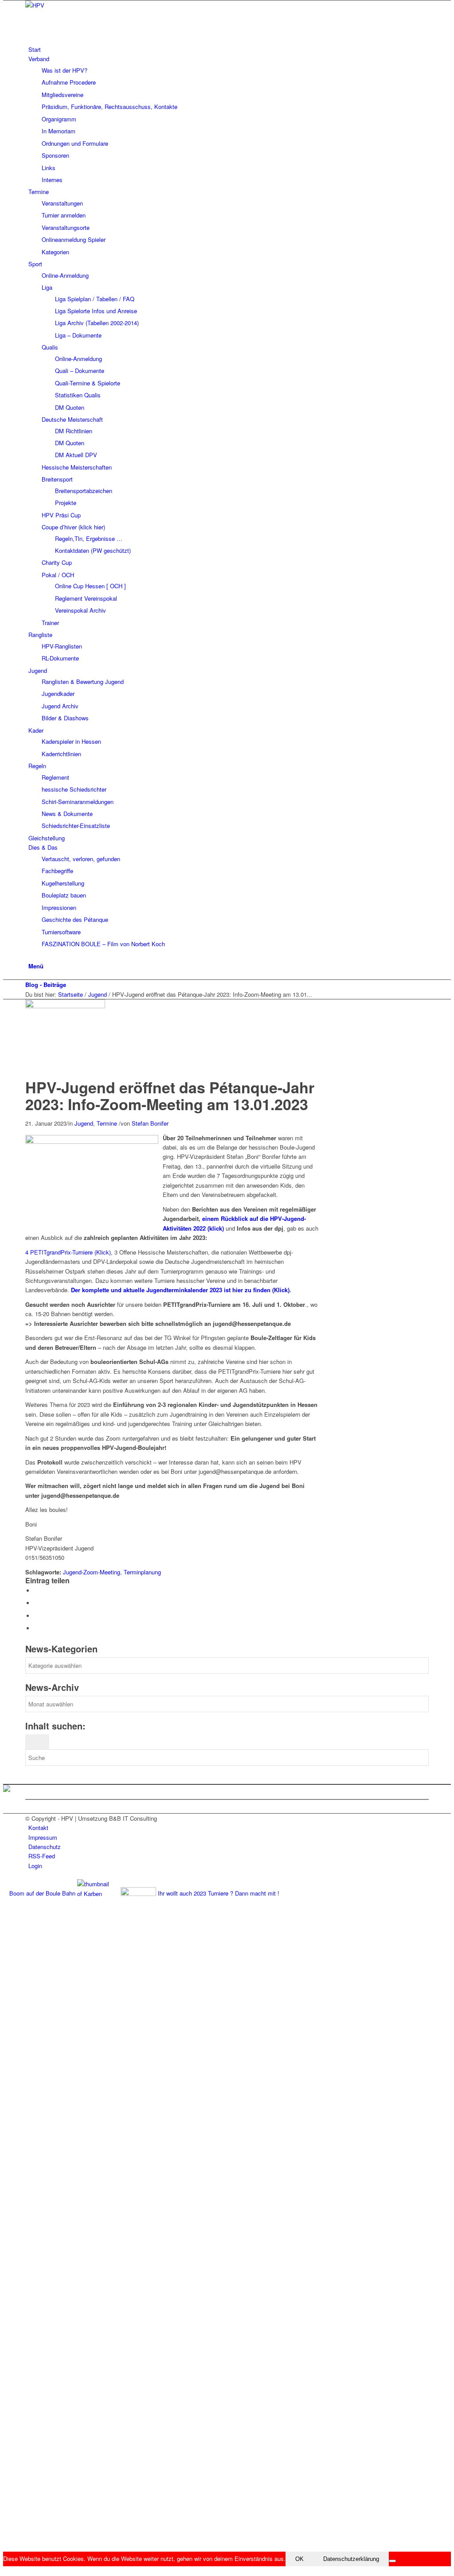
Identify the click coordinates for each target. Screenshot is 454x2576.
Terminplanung (142, 1572)
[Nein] (392, 2561)
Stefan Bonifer (150, 1123)
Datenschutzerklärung (351, 2559)
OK (299, 2559)
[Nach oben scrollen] (5, 2571)
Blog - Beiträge (46, 985)
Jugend (98, 994)
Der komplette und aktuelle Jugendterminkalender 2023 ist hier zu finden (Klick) (180, 1290)
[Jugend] (67, 1006)
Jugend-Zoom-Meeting (92, 1572)
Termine (107, 1123)
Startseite (70, 994)
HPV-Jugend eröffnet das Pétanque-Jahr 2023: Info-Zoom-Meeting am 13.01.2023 (170, 1095)
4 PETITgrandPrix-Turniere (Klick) (68, 1252)
